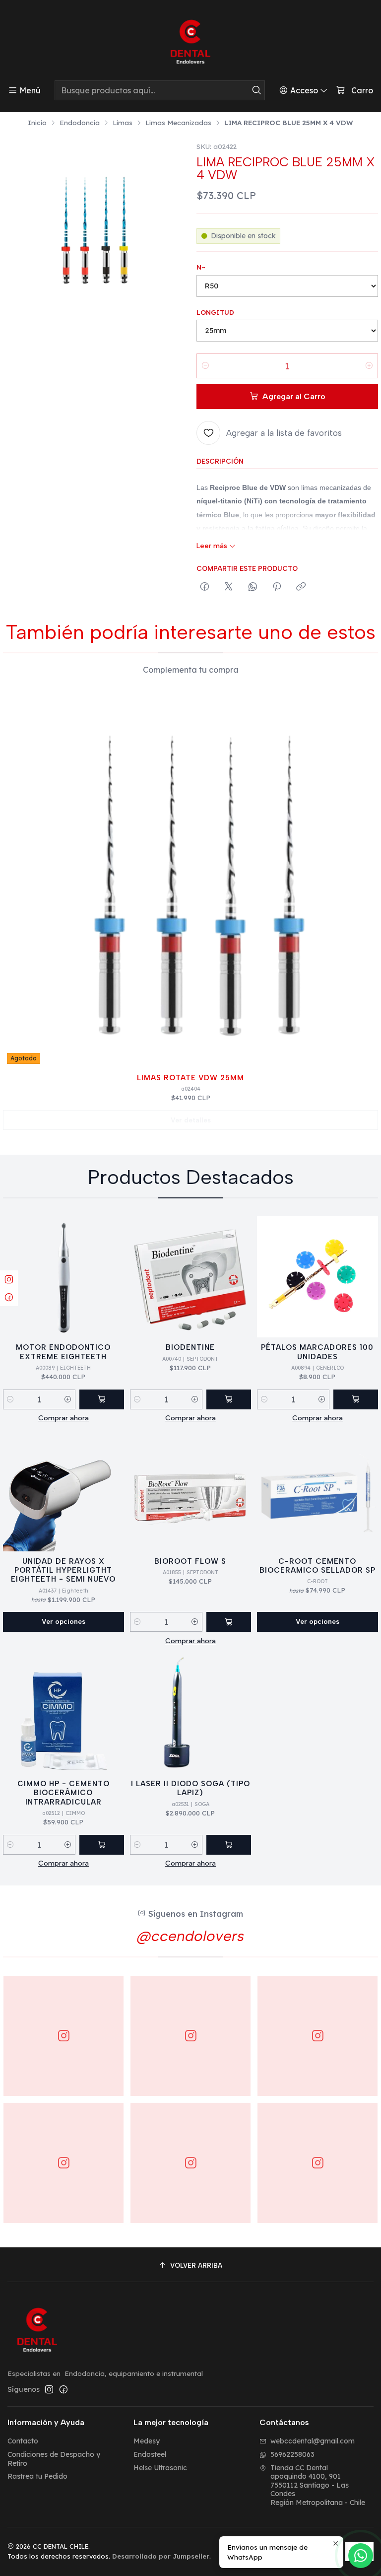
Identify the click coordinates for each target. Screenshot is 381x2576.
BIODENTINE (190, 1347)
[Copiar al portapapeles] (301, 587)
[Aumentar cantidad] (369, 366)
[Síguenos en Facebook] (63, 2389)
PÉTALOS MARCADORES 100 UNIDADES (317, 1352)
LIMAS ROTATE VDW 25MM (190, 1078)
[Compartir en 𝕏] (229, 587)
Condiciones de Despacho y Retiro (54, 2459)
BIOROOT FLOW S (190, 1561)
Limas (123, 123)
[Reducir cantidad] (205, 366)
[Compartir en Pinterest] (277, 587)
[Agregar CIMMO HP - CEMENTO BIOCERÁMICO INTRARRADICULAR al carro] (102, 1845)
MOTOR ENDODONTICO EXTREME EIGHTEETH (63, 1352)
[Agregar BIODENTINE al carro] (229, 1399)
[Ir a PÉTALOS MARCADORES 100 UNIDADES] (317, 1277)
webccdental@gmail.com (313, 2441)
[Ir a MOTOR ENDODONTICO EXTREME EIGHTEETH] (63, 1277)
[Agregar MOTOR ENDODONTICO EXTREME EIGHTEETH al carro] (102, 1399)
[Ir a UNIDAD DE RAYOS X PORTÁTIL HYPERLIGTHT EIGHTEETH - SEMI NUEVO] (63, 1491)
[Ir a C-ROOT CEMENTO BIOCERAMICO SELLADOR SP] (317, 1491)
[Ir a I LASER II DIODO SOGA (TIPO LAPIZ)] (190, 1713)
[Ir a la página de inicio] (190, 42)
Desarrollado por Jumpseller (161, 2556)
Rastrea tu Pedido (37, 2476)
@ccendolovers (190, 1936)
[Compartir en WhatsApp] (253, 587)
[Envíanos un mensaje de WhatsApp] (361, 2556)
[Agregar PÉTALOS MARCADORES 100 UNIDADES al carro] (356, 1399)
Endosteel (150, 2454)
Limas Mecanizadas (178, 123)
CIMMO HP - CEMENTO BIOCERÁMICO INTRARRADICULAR (63, 1793)
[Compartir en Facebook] (205, 587)
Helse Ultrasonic (160, 2468)
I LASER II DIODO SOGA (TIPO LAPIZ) (190, 1788)
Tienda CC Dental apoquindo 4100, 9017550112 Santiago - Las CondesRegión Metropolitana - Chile (318, 2485)
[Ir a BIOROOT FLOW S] (190, 1491)
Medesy (147, 2441)
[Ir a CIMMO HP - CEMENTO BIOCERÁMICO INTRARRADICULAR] (63, 1713)
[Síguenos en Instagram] (49, 2389)
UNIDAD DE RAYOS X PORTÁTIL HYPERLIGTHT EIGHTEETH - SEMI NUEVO (63, 1570)
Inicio (37, 123)
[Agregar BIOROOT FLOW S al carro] (229, 1622)
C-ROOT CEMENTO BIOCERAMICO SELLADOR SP (317, 1566)
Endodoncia (80, 123)
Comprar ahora (63, 1418)
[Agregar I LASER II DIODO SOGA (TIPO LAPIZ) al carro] (229, 1845)
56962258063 (292, 2454)
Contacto (23, 2441)
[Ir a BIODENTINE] (190, 1277)
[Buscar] (256, 90)
